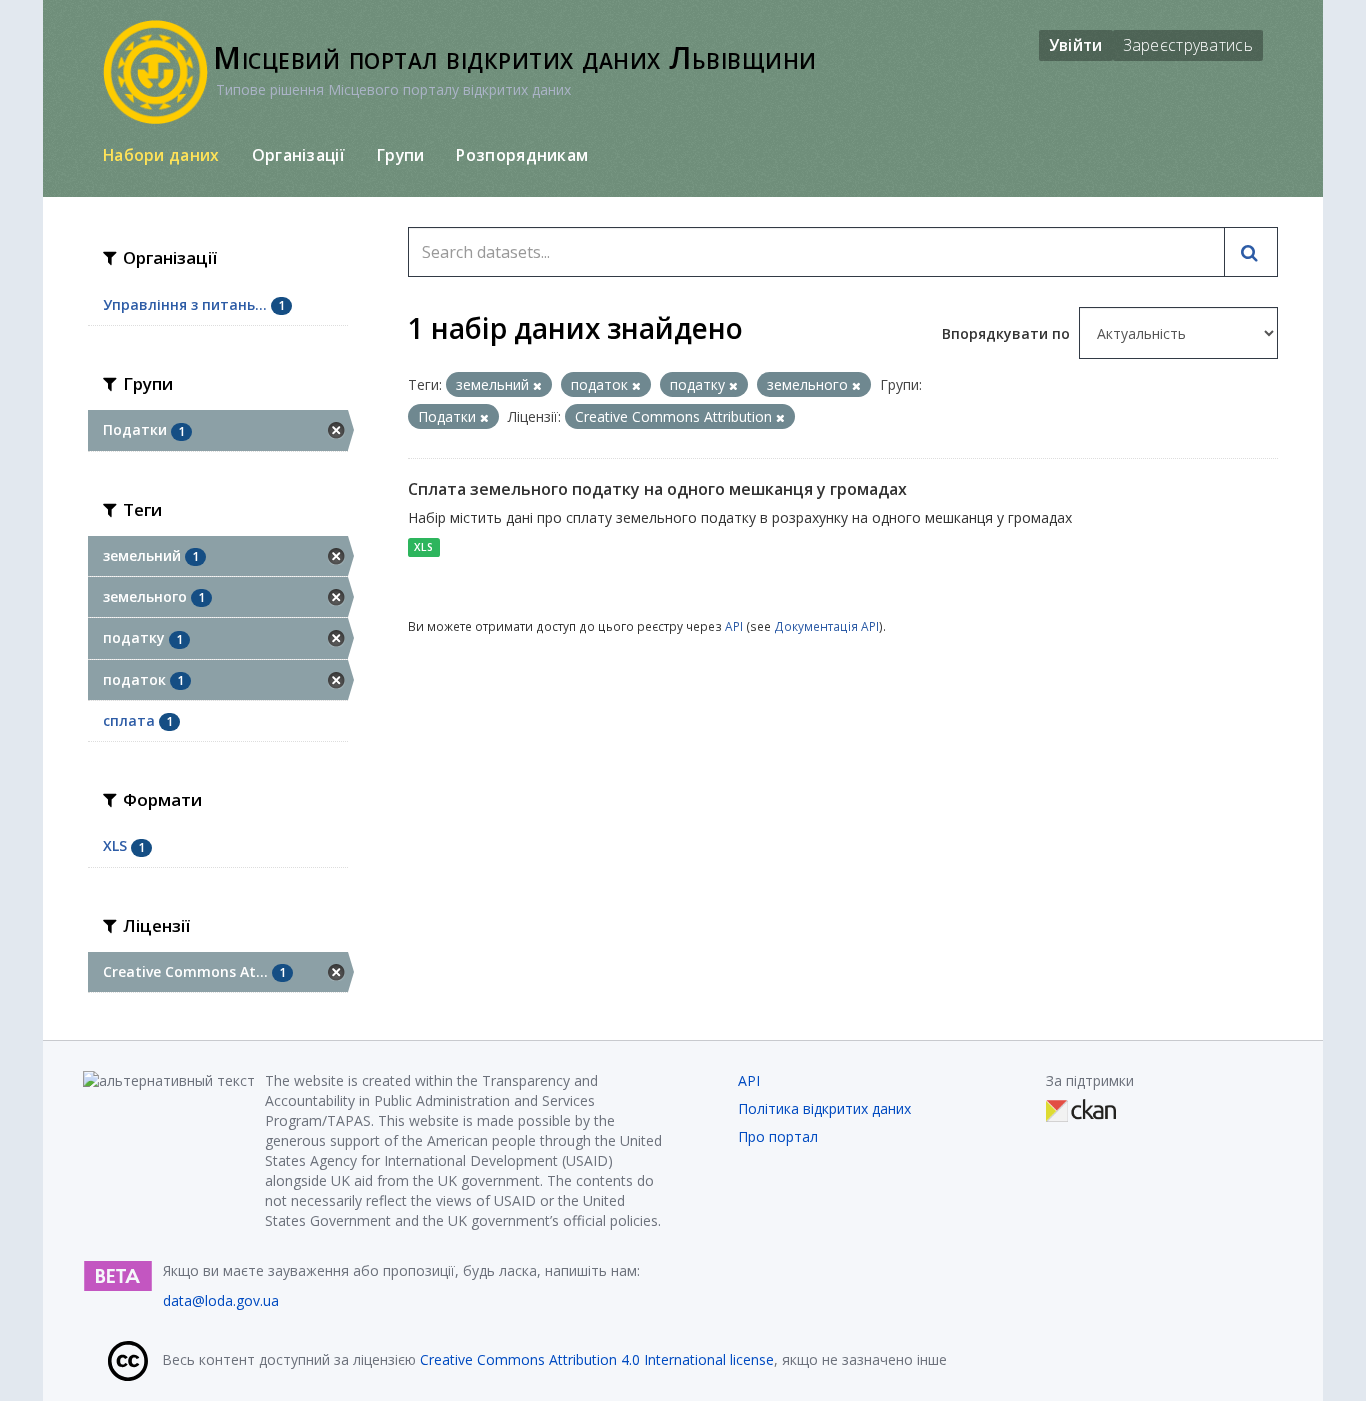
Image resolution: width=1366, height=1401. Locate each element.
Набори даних (161, 155)
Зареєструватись (1188, 45)
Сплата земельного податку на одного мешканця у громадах (657, 489)
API (734, 626)
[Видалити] (537, 385)
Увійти (1076, 45)
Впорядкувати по (1008, 333)
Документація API (826, 626)
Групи (401, 155)
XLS (423, 547)
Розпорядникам (522, 155)
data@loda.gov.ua (221, 1300)
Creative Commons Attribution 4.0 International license (597, 1359)
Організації (298, 155)
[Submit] (1251, 252)
